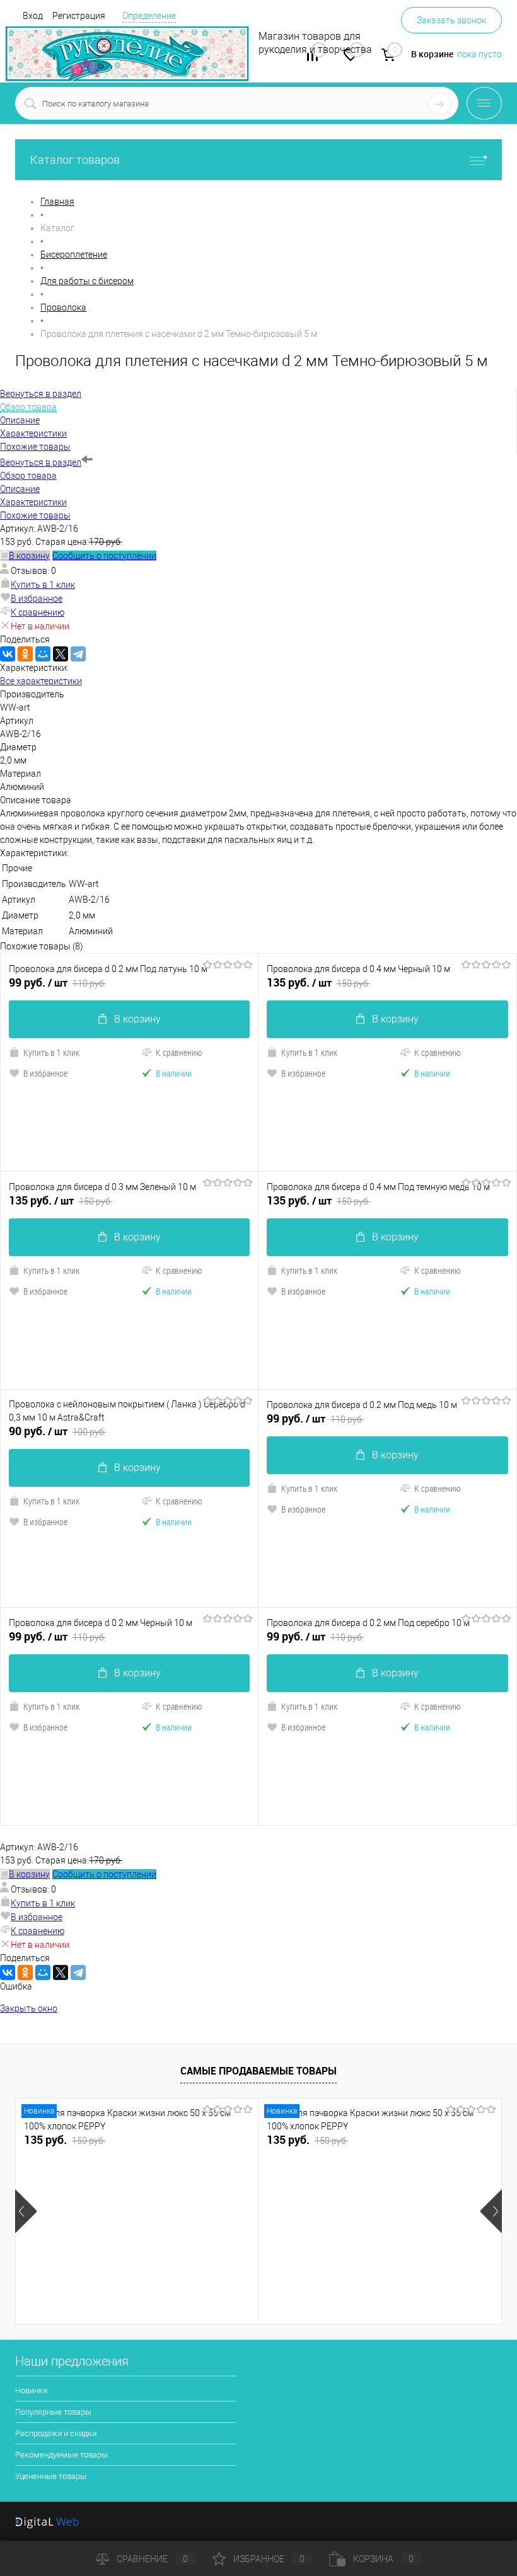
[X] (61, 654)
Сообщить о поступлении (104, 556)
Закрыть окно (29, 2008)
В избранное (37, 598)
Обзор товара (28, 476)
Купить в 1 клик (43, 585)
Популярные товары (53, 2412)
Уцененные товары (51, 2476)
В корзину (137, 1019)
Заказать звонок (451, 20)
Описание (20, 489)
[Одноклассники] (25, 654)
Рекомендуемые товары (61, 2455)
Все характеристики (41, 681)
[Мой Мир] (43, 654)
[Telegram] (78, 654)
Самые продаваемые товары (258, 2071)
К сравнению (38, 612)
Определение (149, 16)
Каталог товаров (75, 160)
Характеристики (33, 502)
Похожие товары (35, 515)
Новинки (31, 2390)
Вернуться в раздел (41, 462)
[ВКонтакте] (8, 654)
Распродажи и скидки (56, 2433)
